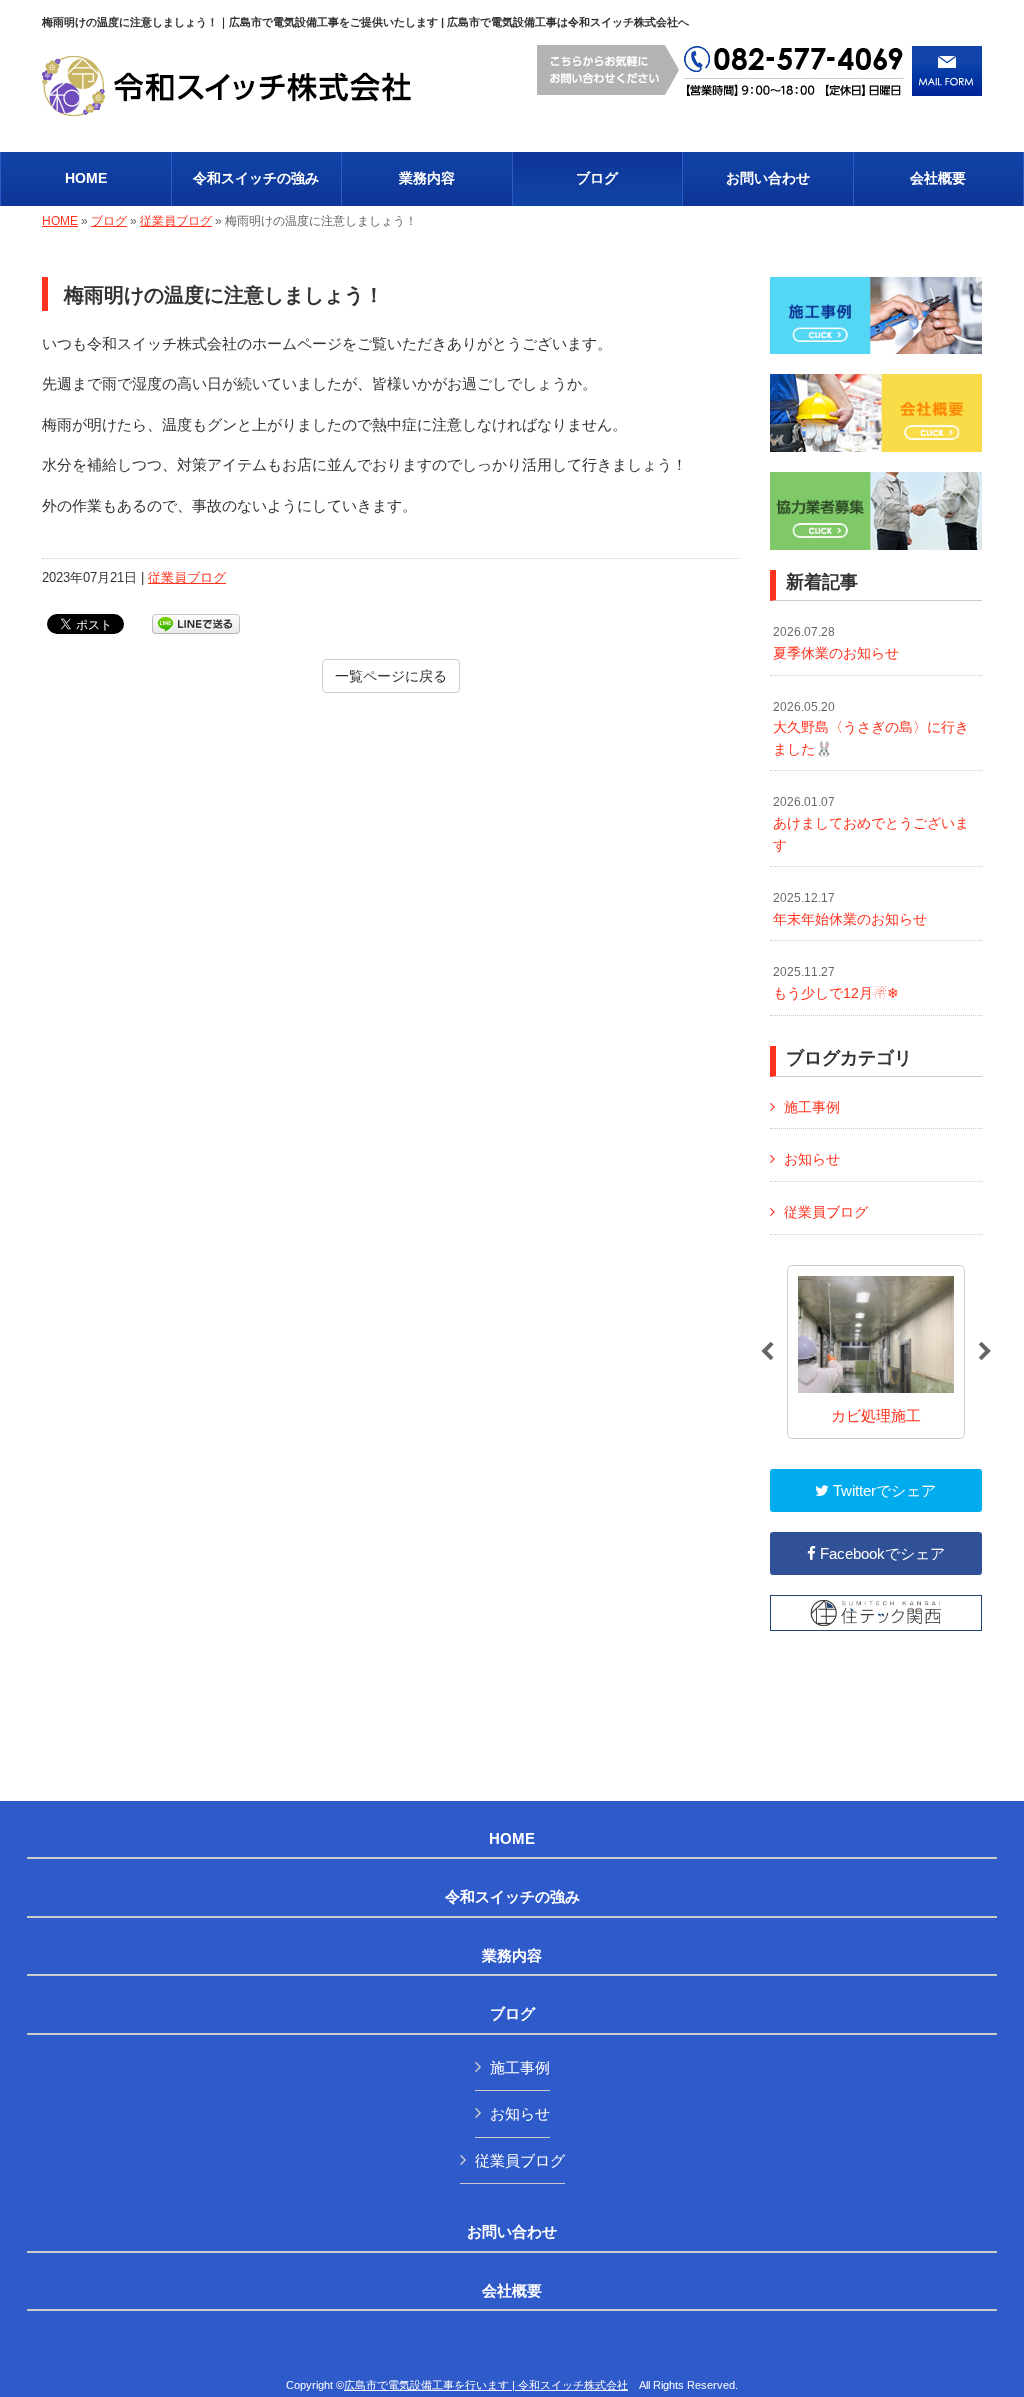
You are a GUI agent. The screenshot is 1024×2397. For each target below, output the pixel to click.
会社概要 (512, 2291)
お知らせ (812, 1159)
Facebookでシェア (880, 1553)
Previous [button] (767, 1352)
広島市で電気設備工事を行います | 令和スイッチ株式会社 (486, 2385)
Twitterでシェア (882, 1490)
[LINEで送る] (196, 622)
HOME (60, 221)
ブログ (109, 221)
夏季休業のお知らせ (836, 643)
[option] (876, 1352)
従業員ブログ (176, 221)
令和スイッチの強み (512, 1897)
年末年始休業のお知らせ (850, 909)
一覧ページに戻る (391, 676)
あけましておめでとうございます (871, 823)
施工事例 (812, 1107)
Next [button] (985, 1352)
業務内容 (512, 1956)
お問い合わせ (512, 2232)
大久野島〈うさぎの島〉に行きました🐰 (871, 728)
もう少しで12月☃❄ (836, 983)
